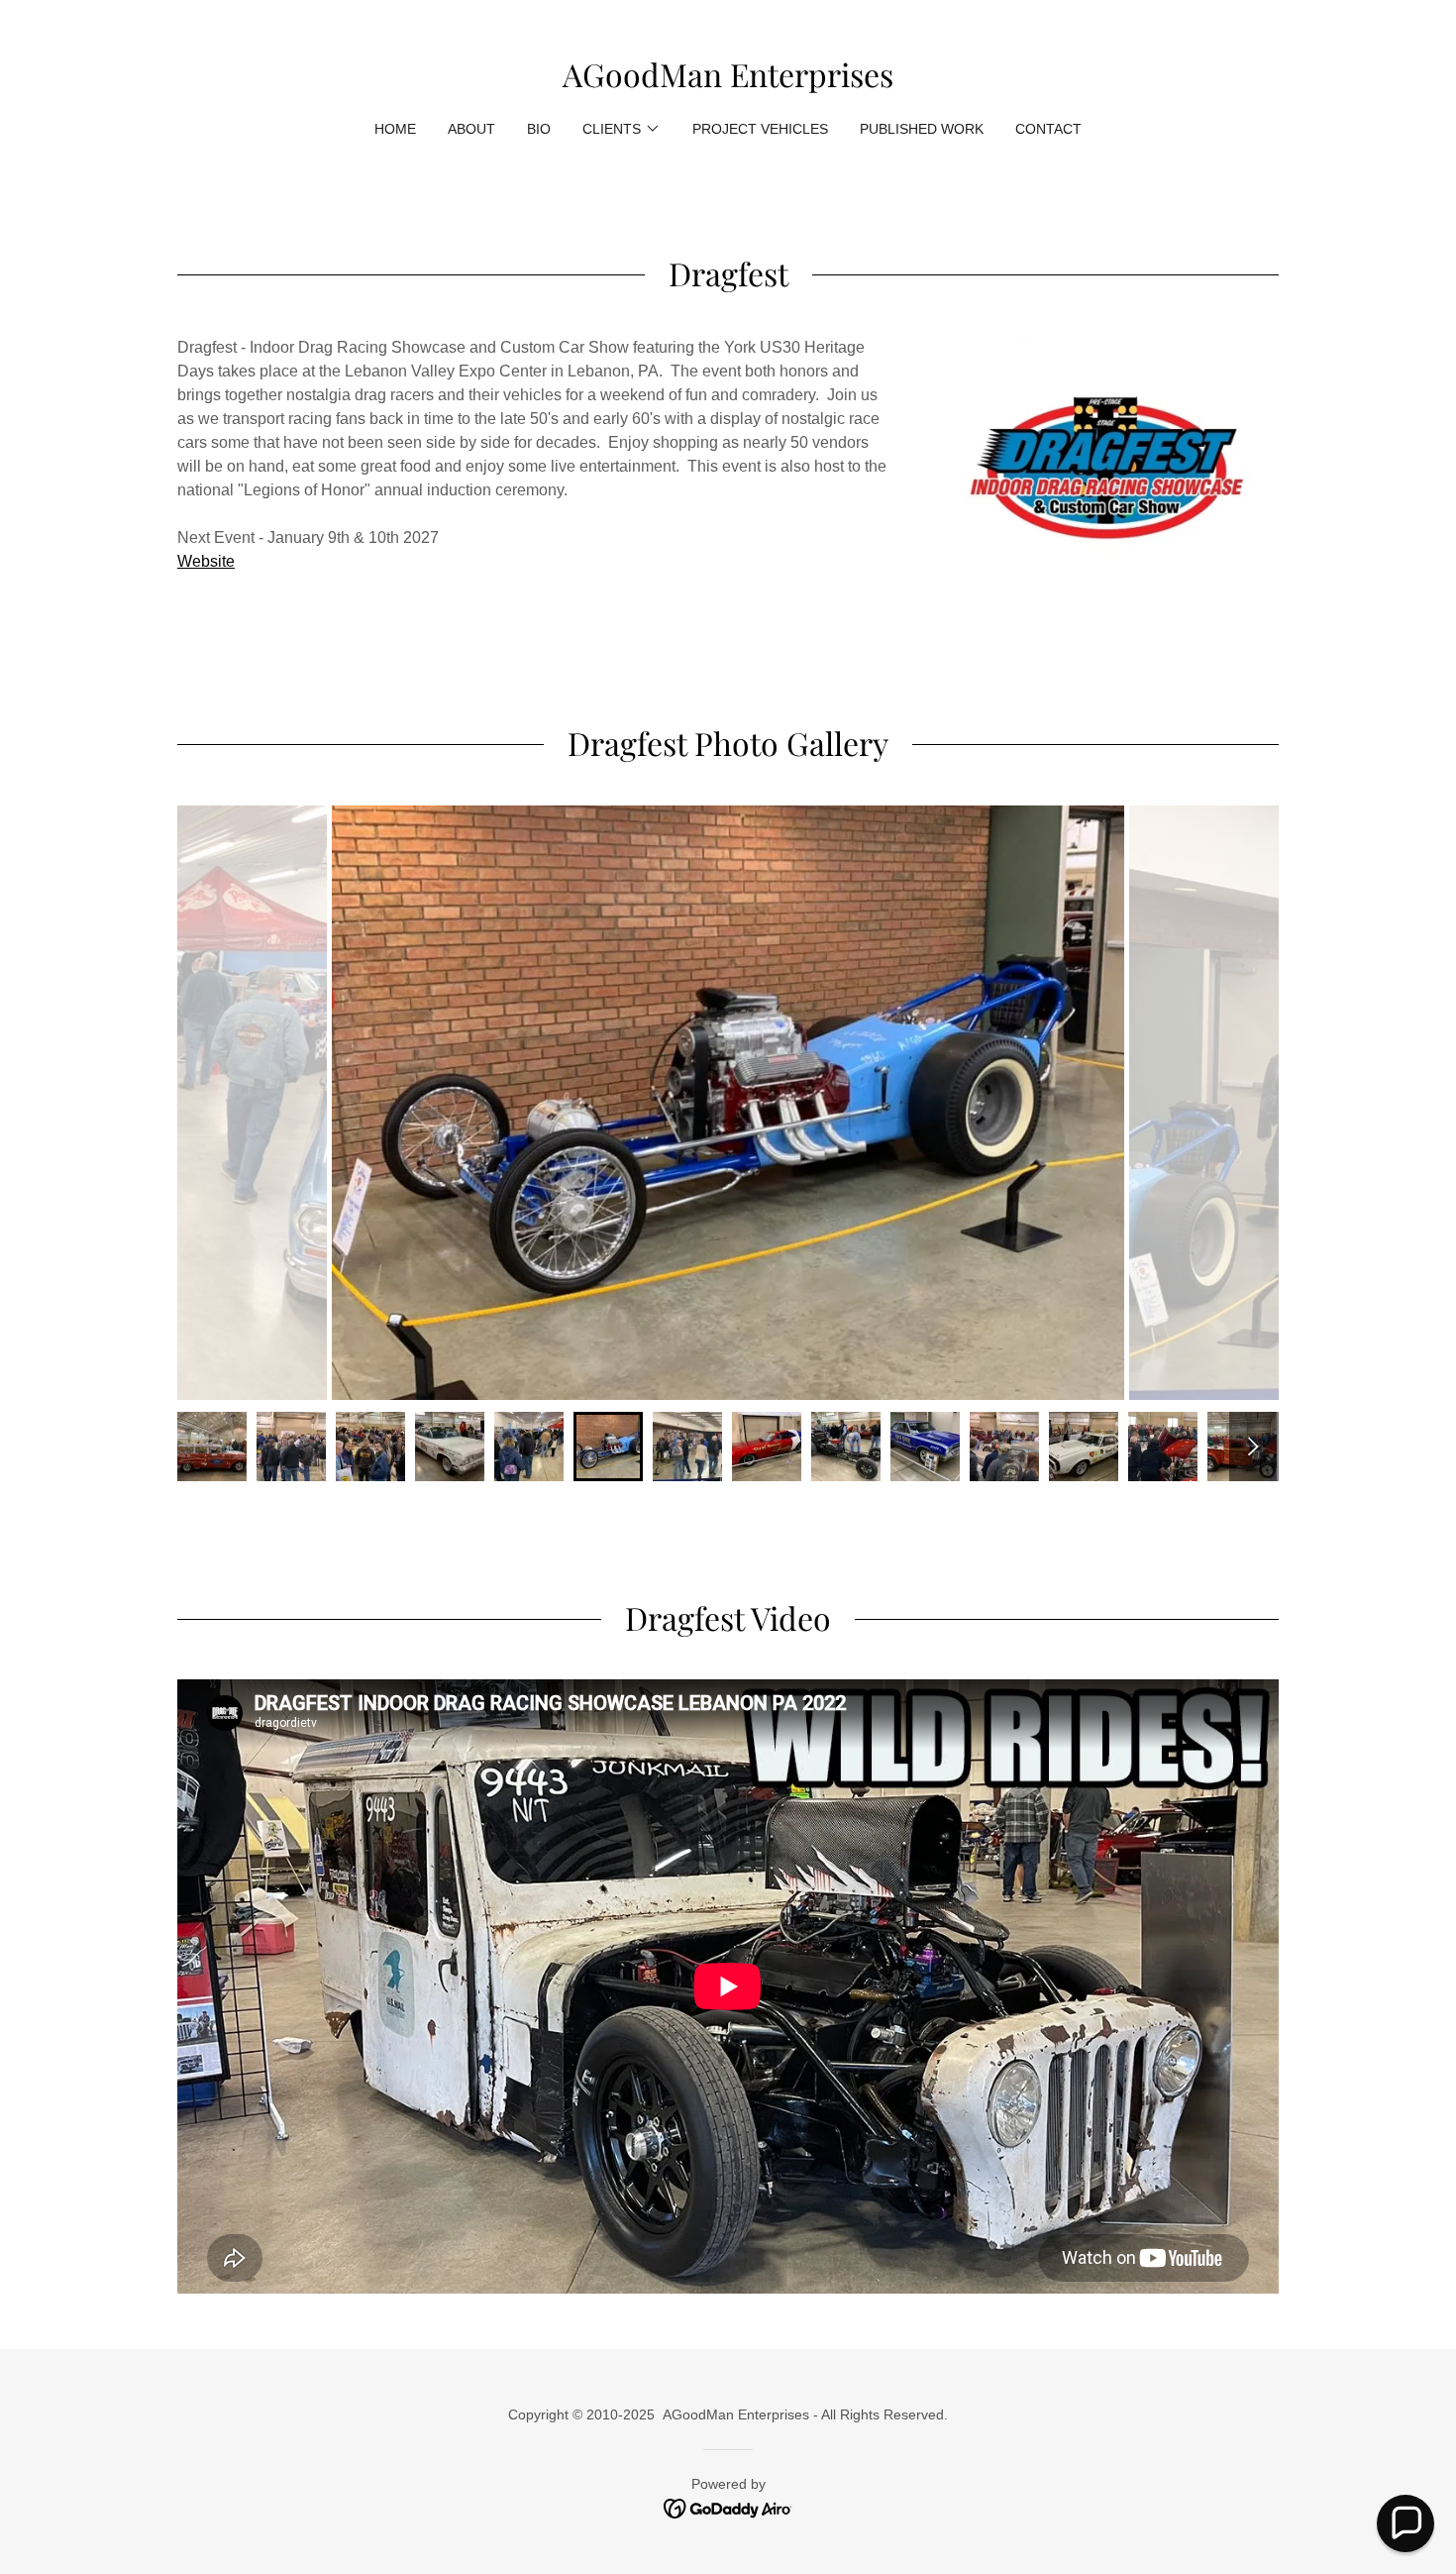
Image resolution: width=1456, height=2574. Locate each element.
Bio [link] (539, 129)
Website (206, 561)
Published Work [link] (922, 129)
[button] (622, 129)
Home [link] (395, 129)
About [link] (471, 129)
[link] (728, 82)
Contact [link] (1048, 129)
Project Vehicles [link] (760, 129)
